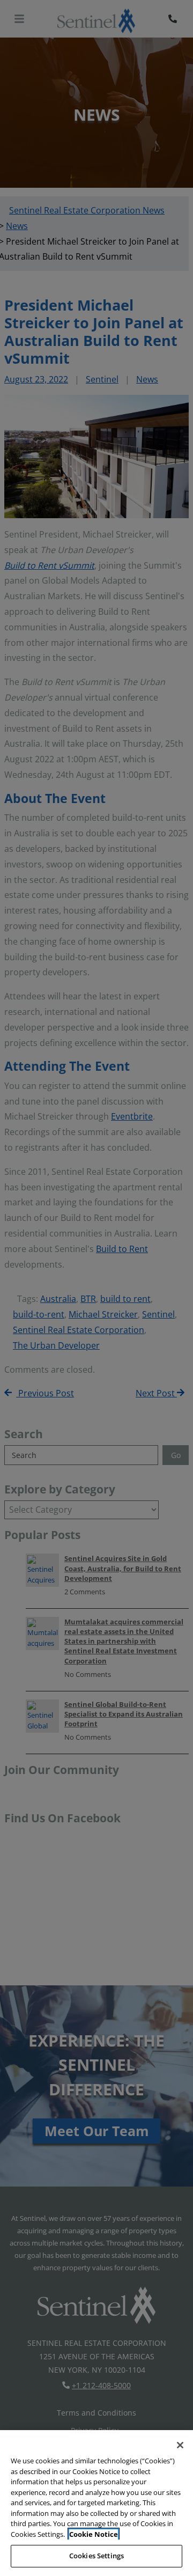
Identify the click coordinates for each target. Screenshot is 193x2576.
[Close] (180, 2445)
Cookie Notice (94, 2534)
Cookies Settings (96, 2556)
